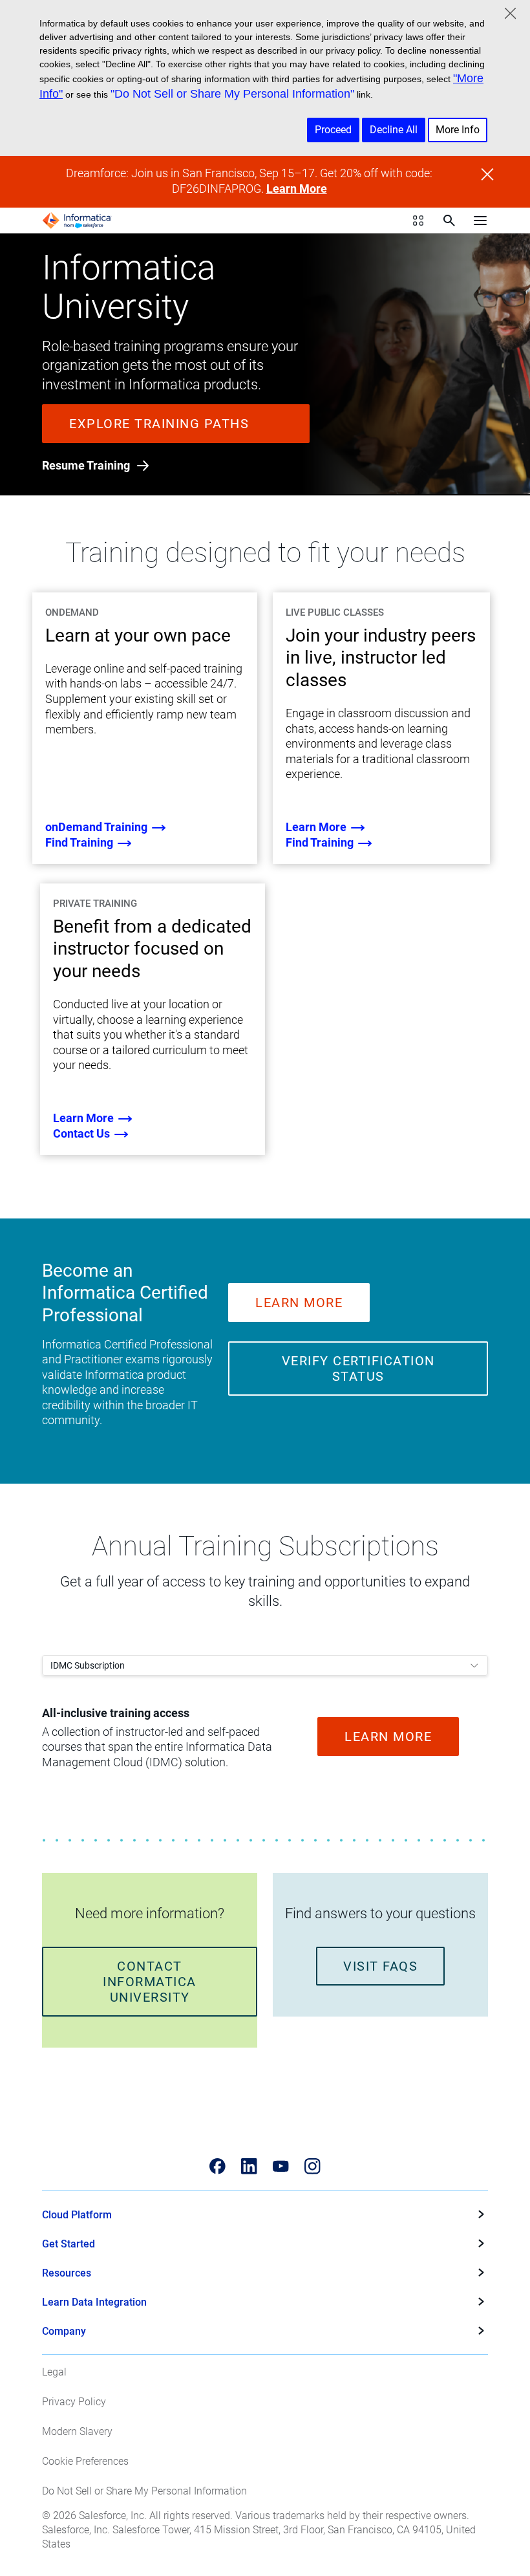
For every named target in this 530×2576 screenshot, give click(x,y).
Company (64, 2331)
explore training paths (159, 424)
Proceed (333, 130)
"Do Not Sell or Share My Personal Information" (232, 94)
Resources (67, 2273)
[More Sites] (418, 221)
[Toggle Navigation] (480, 221)
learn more (317, 827)
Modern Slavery (77, 2431)
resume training (87, 465)
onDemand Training (98, 827)
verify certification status (358, 1369)
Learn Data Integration (94, 2302)
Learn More (297, 189)
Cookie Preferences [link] (85, 2461)
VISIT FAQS (380, 1966)
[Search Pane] (449, 221)
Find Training (80, 842)
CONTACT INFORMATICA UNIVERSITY (150, 1982)
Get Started (69, 2244)
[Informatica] (77, 221)
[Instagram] (313, 2166)
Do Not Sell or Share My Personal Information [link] (144, 2491)
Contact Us (83, 1133)
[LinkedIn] (249, 2166)
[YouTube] (281, 2166)
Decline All (394, 130)
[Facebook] (217, 2166)
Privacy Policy (74, 2402)
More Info (458, 130)
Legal (54, 2372)
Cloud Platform (77, 2215)
